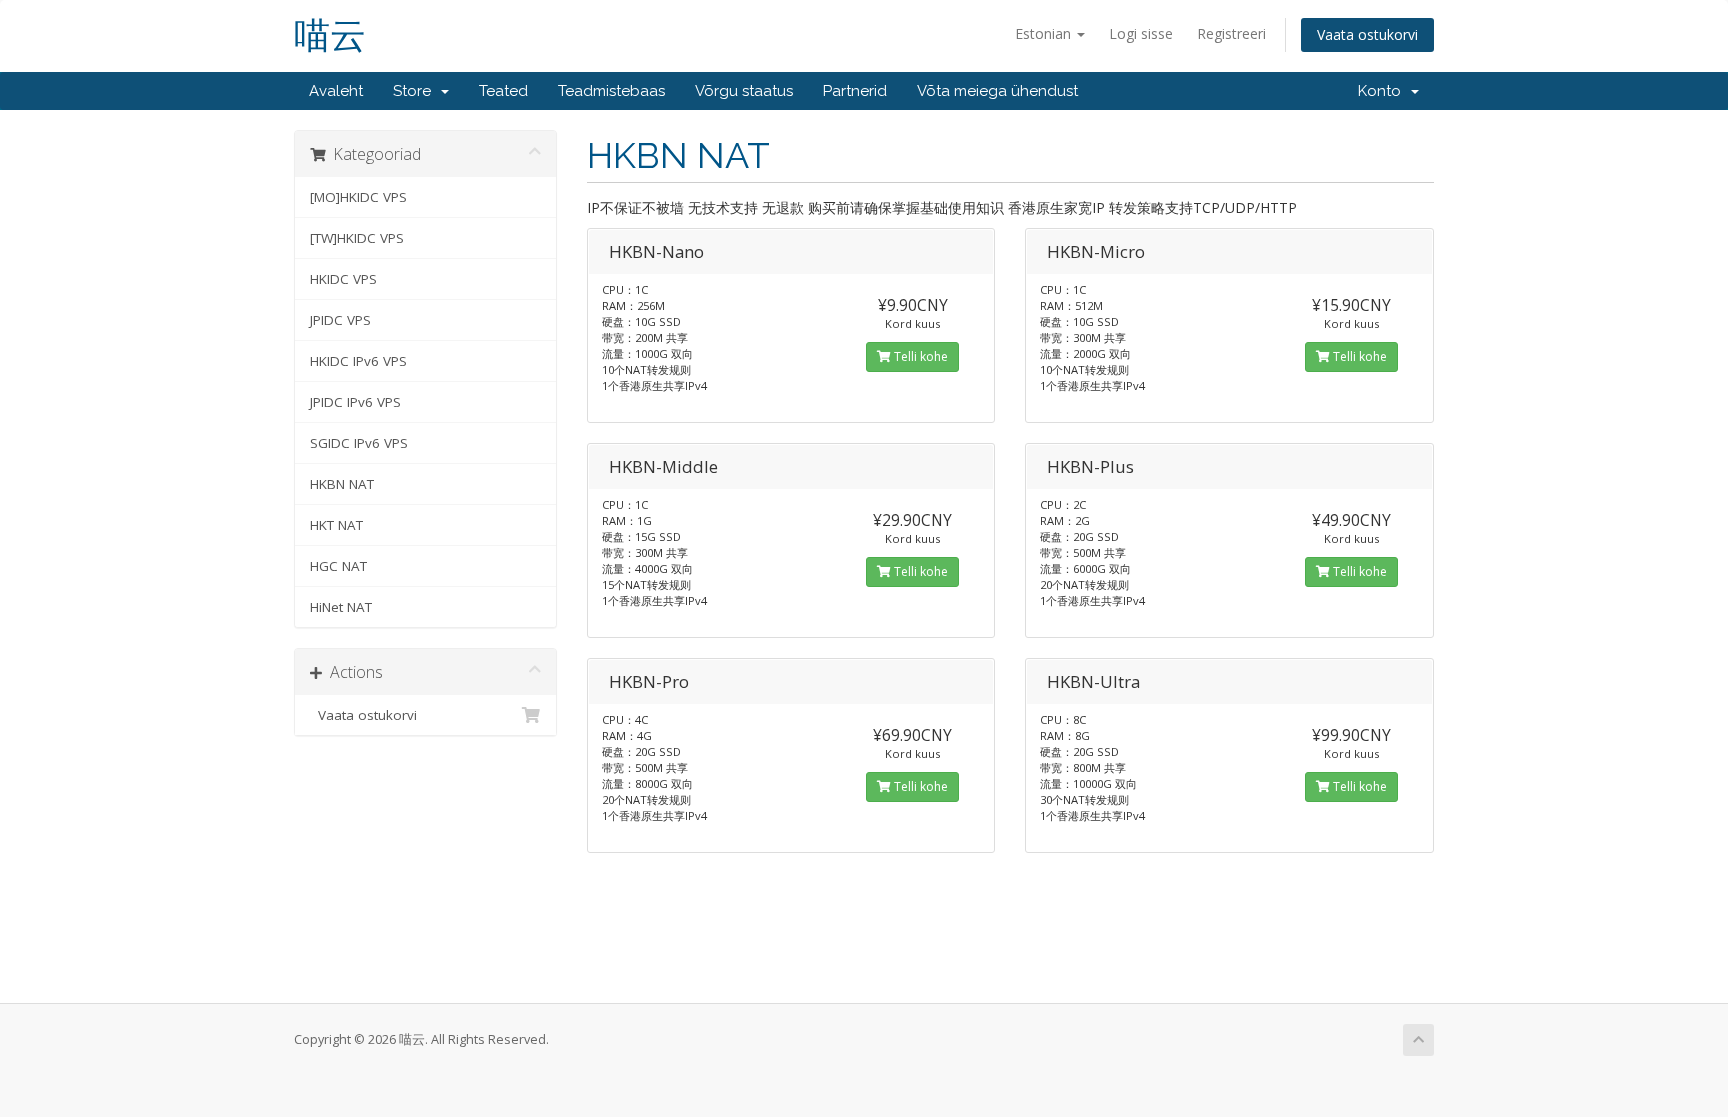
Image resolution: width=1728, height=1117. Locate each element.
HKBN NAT (342, 484)
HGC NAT (338, 566)
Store (416, 91)
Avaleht (336, 91)
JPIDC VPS (340, 320)
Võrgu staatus (744, 91)
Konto (1383, 91)
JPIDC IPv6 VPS (355, 402)
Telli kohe (919, 356)
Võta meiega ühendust (997, 91)
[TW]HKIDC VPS (357, 238)
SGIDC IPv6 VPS (359, 443)
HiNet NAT (341, 607)
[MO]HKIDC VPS (358, 197)
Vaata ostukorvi (1367, 34)
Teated (503, 91)
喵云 (330, 35)
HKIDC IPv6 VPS (358, 361)
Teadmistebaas (611, 91)
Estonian (1045, 33)
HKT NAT (336, 525)
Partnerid (855, 91)
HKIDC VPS (343, 279)
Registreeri (1231, 33)
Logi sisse (1141, 33)
